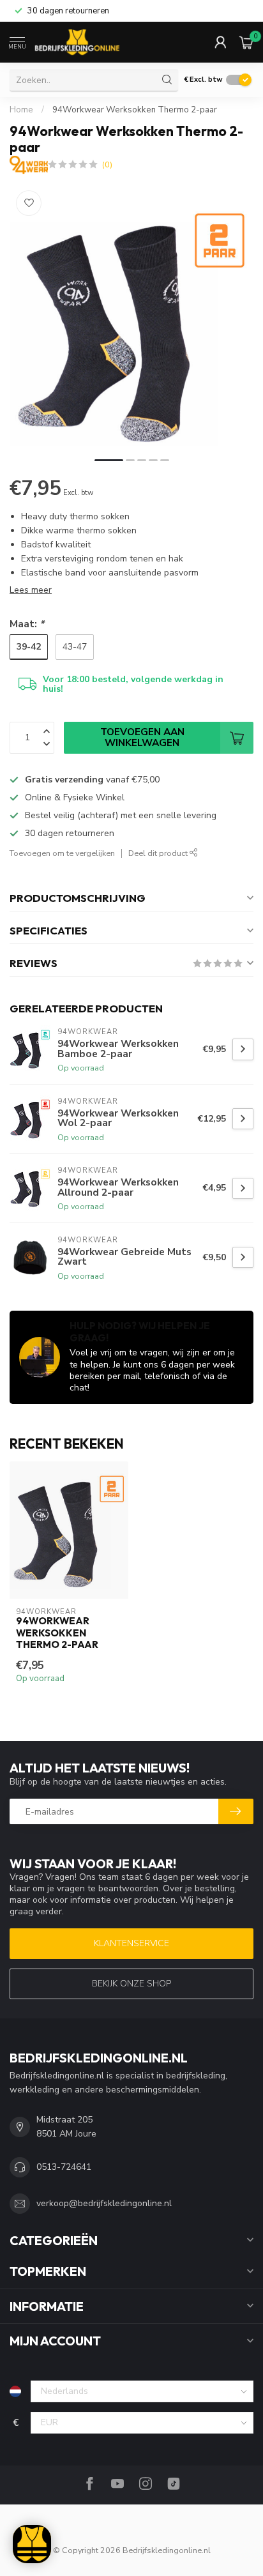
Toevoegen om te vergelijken (62, 853)
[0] (246, 42)
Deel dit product (159, 853)
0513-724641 (64, 2167)
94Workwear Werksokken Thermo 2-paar (135, 110)
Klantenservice (131, 1943)
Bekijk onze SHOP (131, 1984)
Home (21, 110)
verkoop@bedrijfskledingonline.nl (104, 2203)
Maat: (27, 624)
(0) (107, 164)
